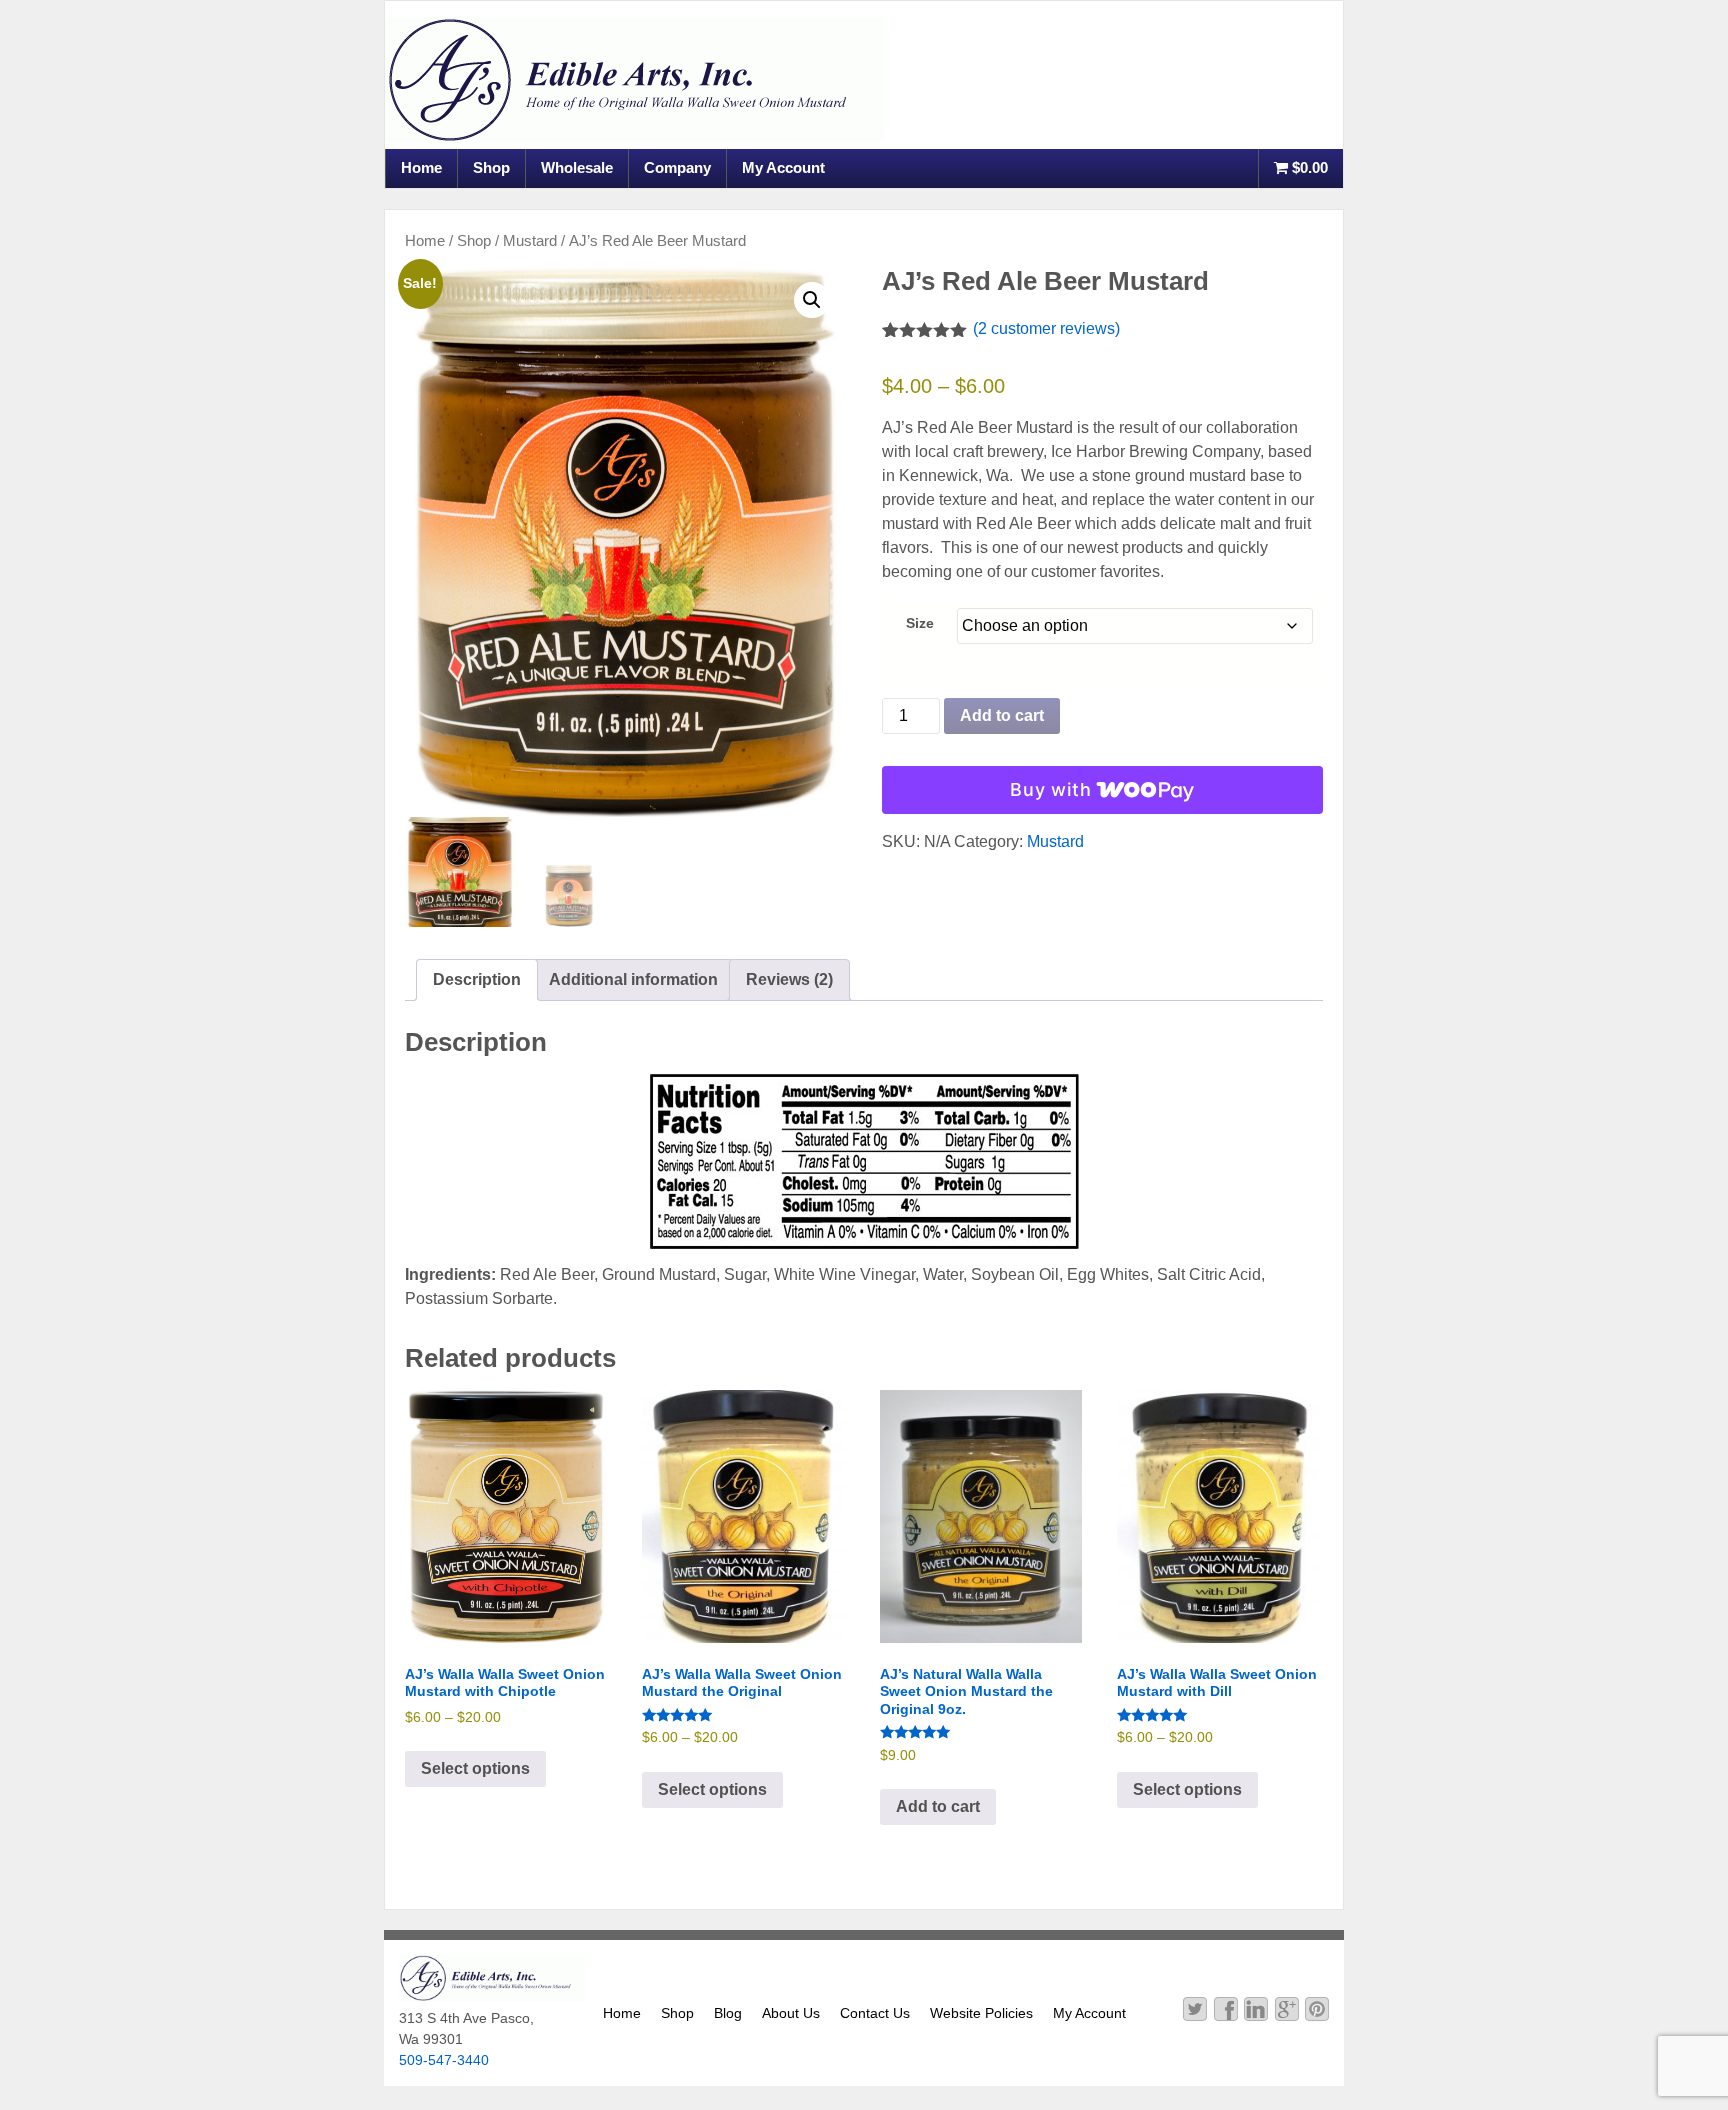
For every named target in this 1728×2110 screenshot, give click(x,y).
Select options (475, 1768)
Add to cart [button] (938, 1806)
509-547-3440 (444, 2060)
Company (677, 167)
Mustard (530, 241)
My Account (783, 167)
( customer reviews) (1046, 328)
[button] (812, 300)
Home (421, 167)
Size (920, 623)
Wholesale (577, 167)
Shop (491, 167)
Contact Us (875, 2013)
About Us (791, 2013)
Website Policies (981, 2013)
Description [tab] (477, 979)
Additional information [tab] (633, 979)
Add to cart (1002, 715)
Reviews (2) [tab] (789, 979)
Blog (728, 2013)
